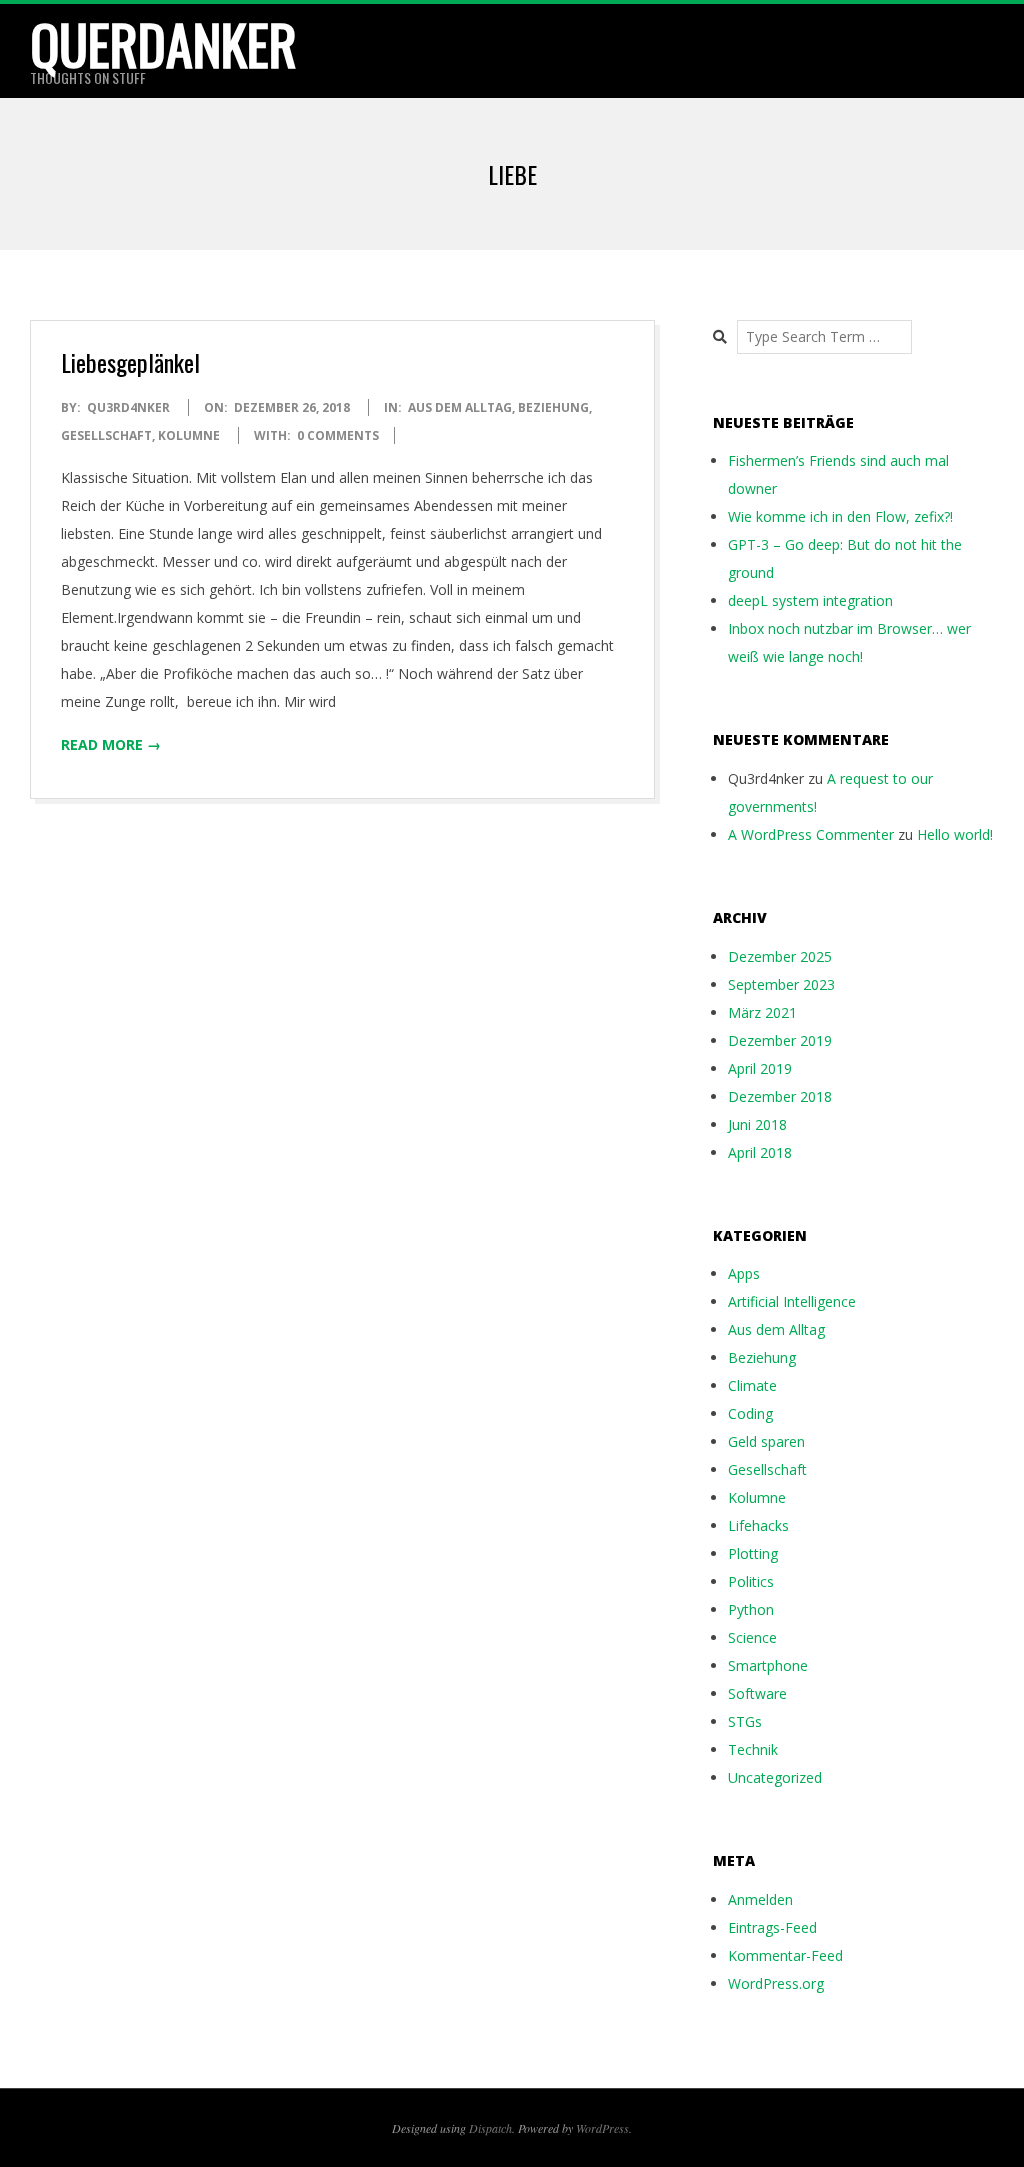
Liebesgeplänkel (130, 362)
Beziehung (553, 407)
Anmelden (760, 1899)
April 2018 (760, 1152)
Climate (752, 1385)
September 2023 (781, 984)
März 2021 (762, 1012)
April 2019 (760, 1068)
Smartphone (768, 1665)
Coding (750, 1413)
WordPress (602, 2128)
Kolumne (189, 435)
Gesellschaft (106, 435)
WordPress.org (776, 1983)
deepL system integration (810, 600)
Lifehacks (758, 1525)
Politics (751, 1581)
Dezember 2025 (780, 956)
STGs (745, 1721)
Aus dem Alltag (460, 407)
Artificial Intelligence (792, 1301)
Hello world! (955, 834)
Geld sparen (766, 1441)
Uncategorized (775, 1777)
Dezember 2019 (780, 1040)
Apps (744, 1273)
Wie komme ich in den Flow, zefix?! (840, 516)
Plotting (753, 1553)
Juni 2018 (757, 1124)
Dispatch (490, 2128)
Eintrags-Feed (772, 1927)
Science (752, 1637)
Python (751, 1609)
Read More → (111, 744)
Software (757, 1693)
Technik (753, 1749)
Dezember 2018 (780, 1096)
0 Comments (338, 435)
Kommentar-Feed (785, 1955)
